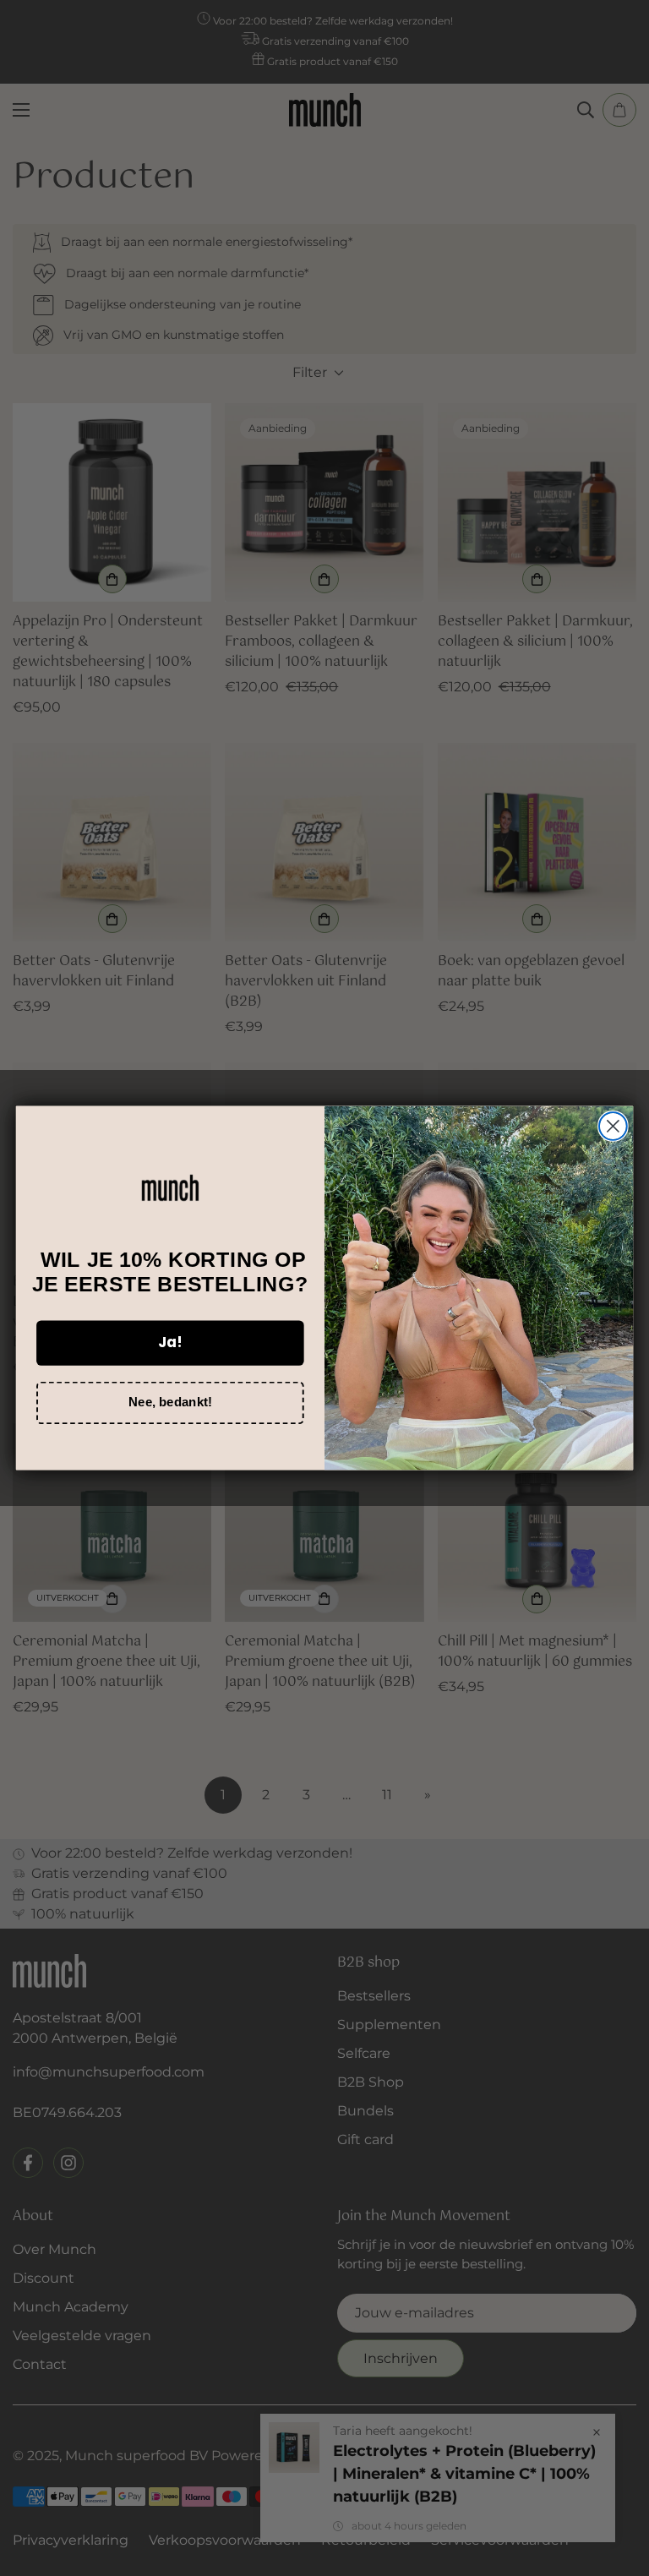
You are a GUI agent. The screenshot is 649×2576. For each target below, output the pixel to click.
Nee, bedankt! (170, 1402)
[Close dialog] (613, 1126)
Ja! (170, 1342)
